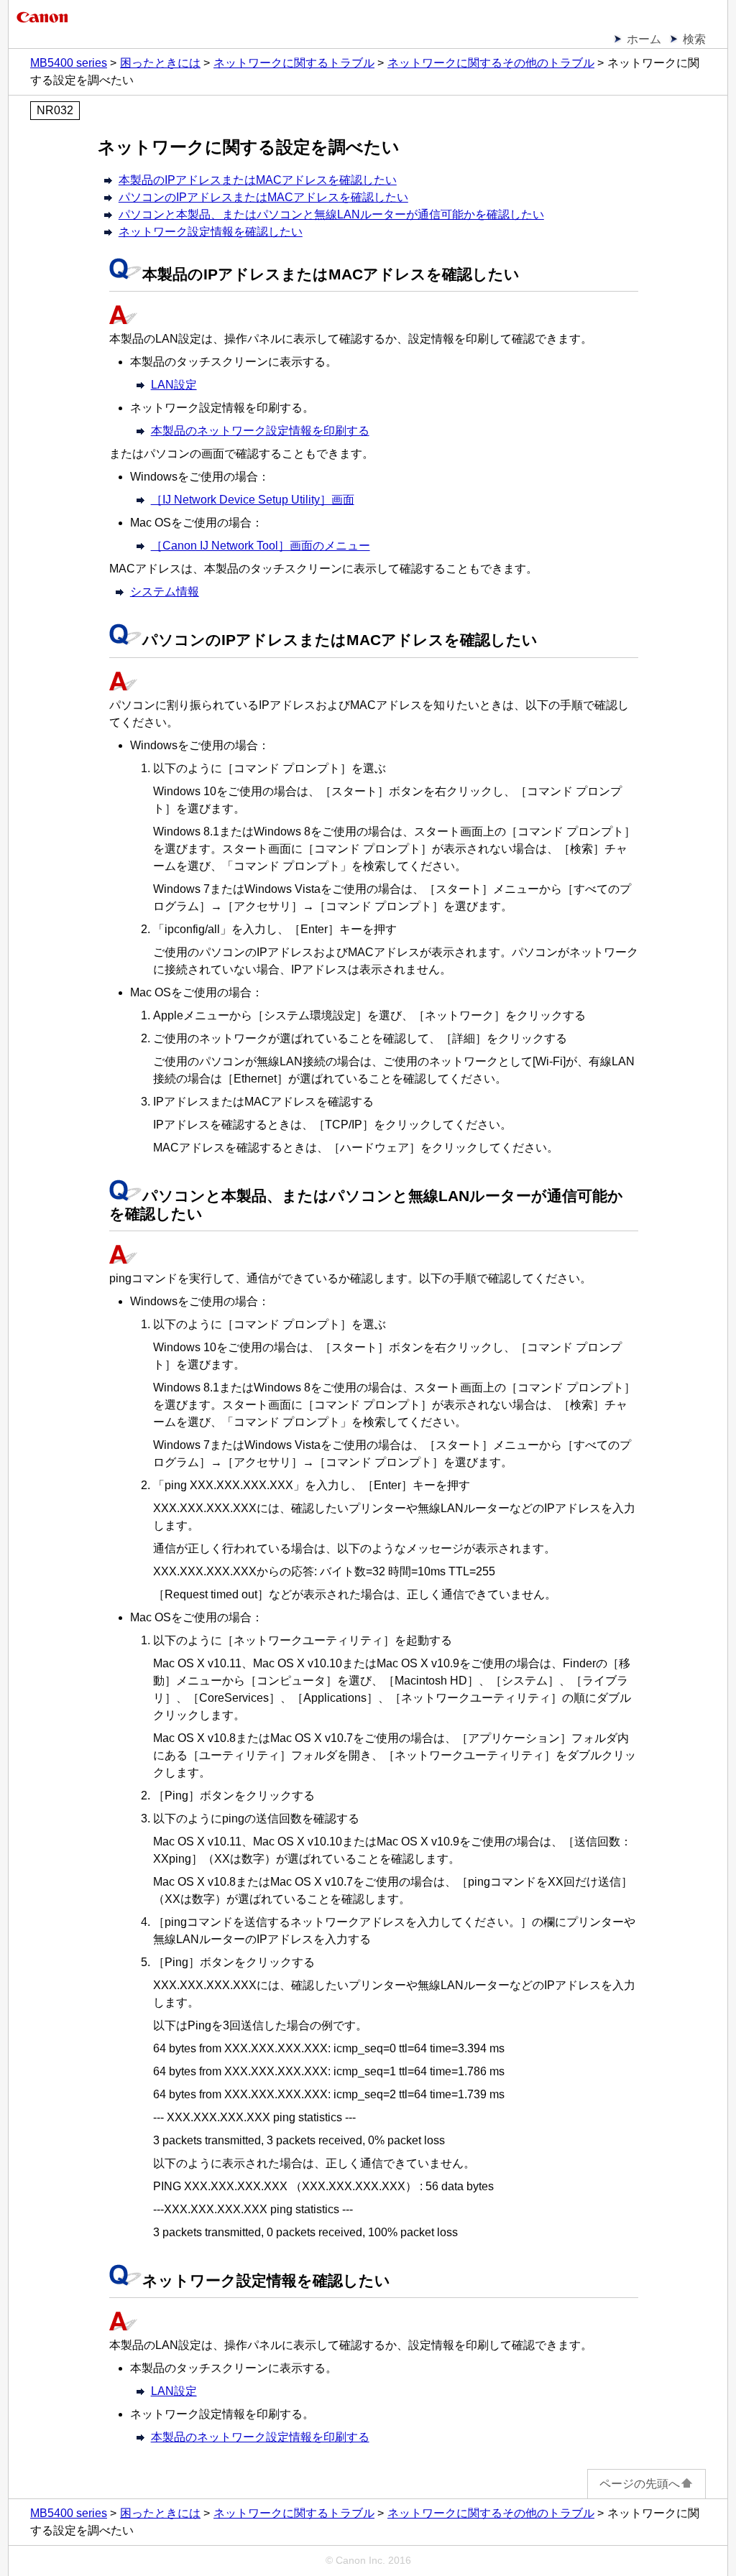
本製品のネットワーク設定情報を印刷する (260, 431)
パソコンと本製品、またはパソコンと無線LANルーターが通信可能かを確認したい (331, 214)
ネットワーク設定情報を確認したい (211, 232)
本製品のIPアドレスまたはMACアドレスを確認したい (258, 180)
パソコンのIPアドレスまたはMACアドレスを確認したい (263, 197)
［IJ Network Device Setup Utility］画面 (253, 500)
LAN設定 (174, 385)
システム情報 (165, 592)
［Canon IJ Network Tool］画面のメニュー (261, 546)
